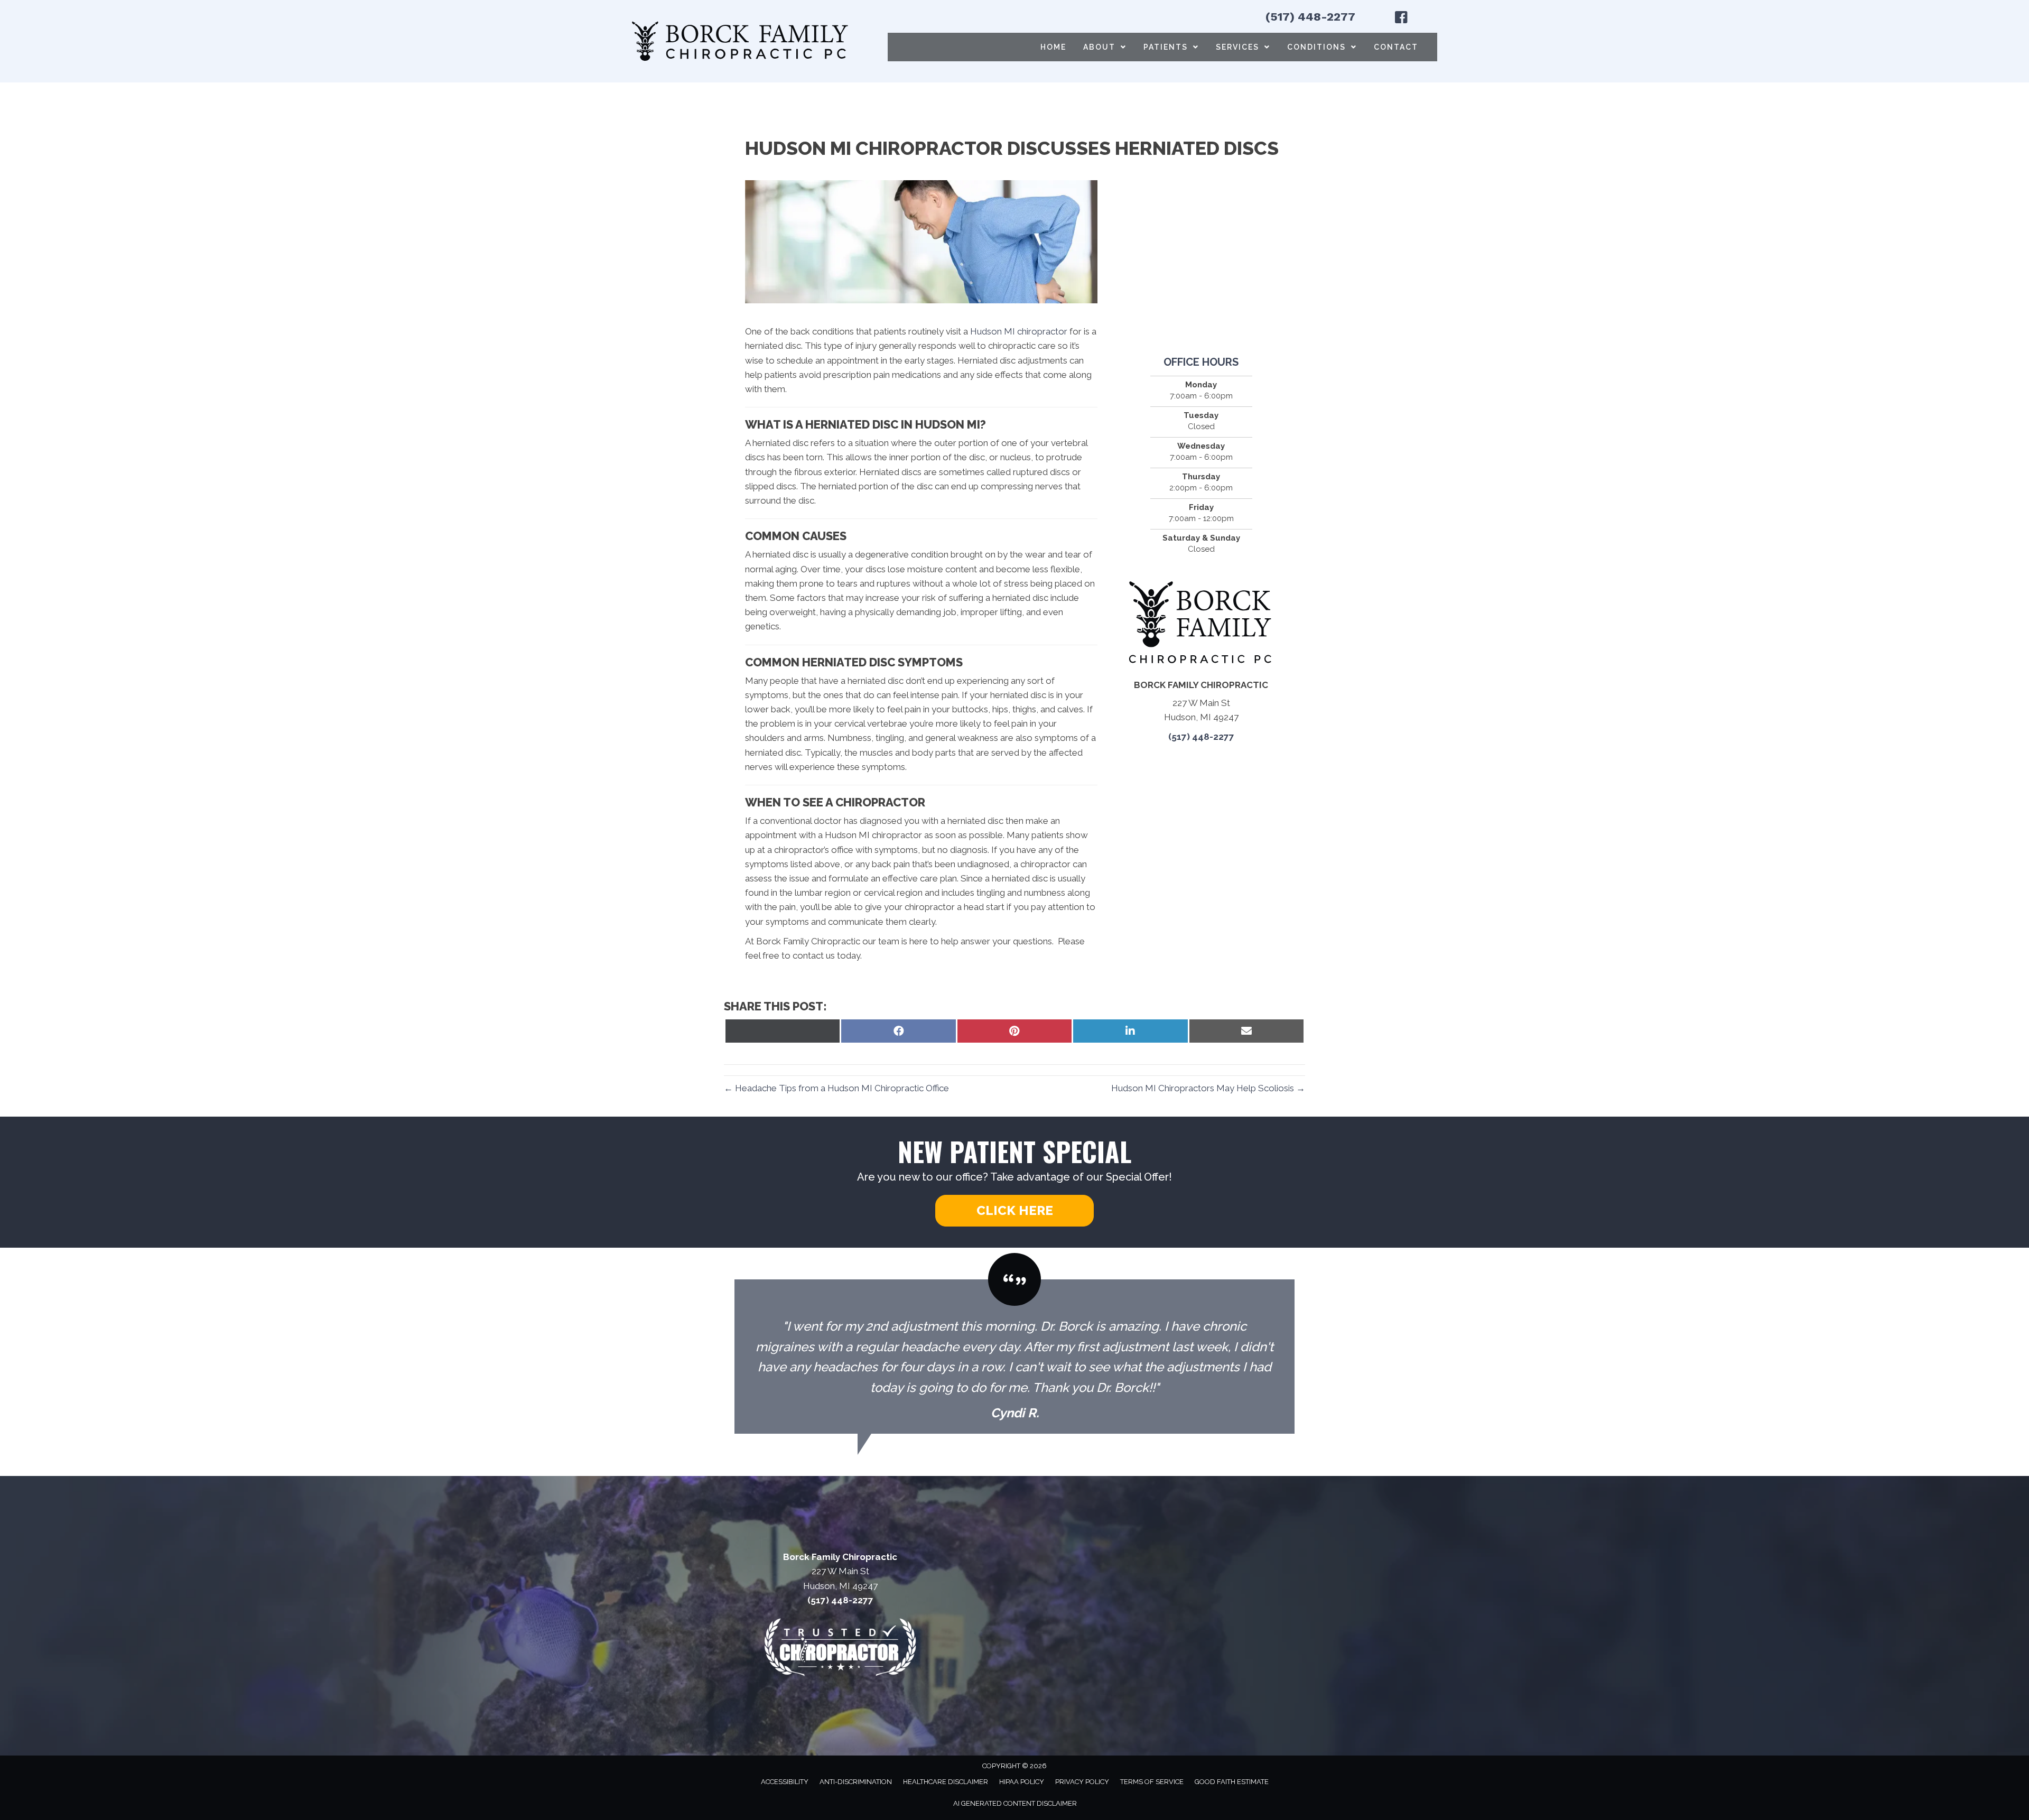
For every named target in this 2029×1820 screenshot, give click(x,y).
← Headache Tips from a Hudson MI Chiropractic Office (836, 1088)
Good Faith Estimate (1232, 1782)
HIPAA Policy (1022, 1782)
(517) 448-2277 (1310, 17)
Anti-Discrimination (856, 1782)
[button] (1015, 1211)
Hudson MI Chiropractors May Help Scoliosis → (1208, 1088)
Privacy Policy (1082, 1782)
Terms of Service (1152, 1782)
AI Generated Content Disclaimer (1015, 1803)
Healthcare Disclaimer (946, 1782)
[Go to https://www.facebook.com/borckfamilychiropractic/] (1401, 19)
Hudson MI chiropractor (1019, 331)
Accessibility (785, 1782)
